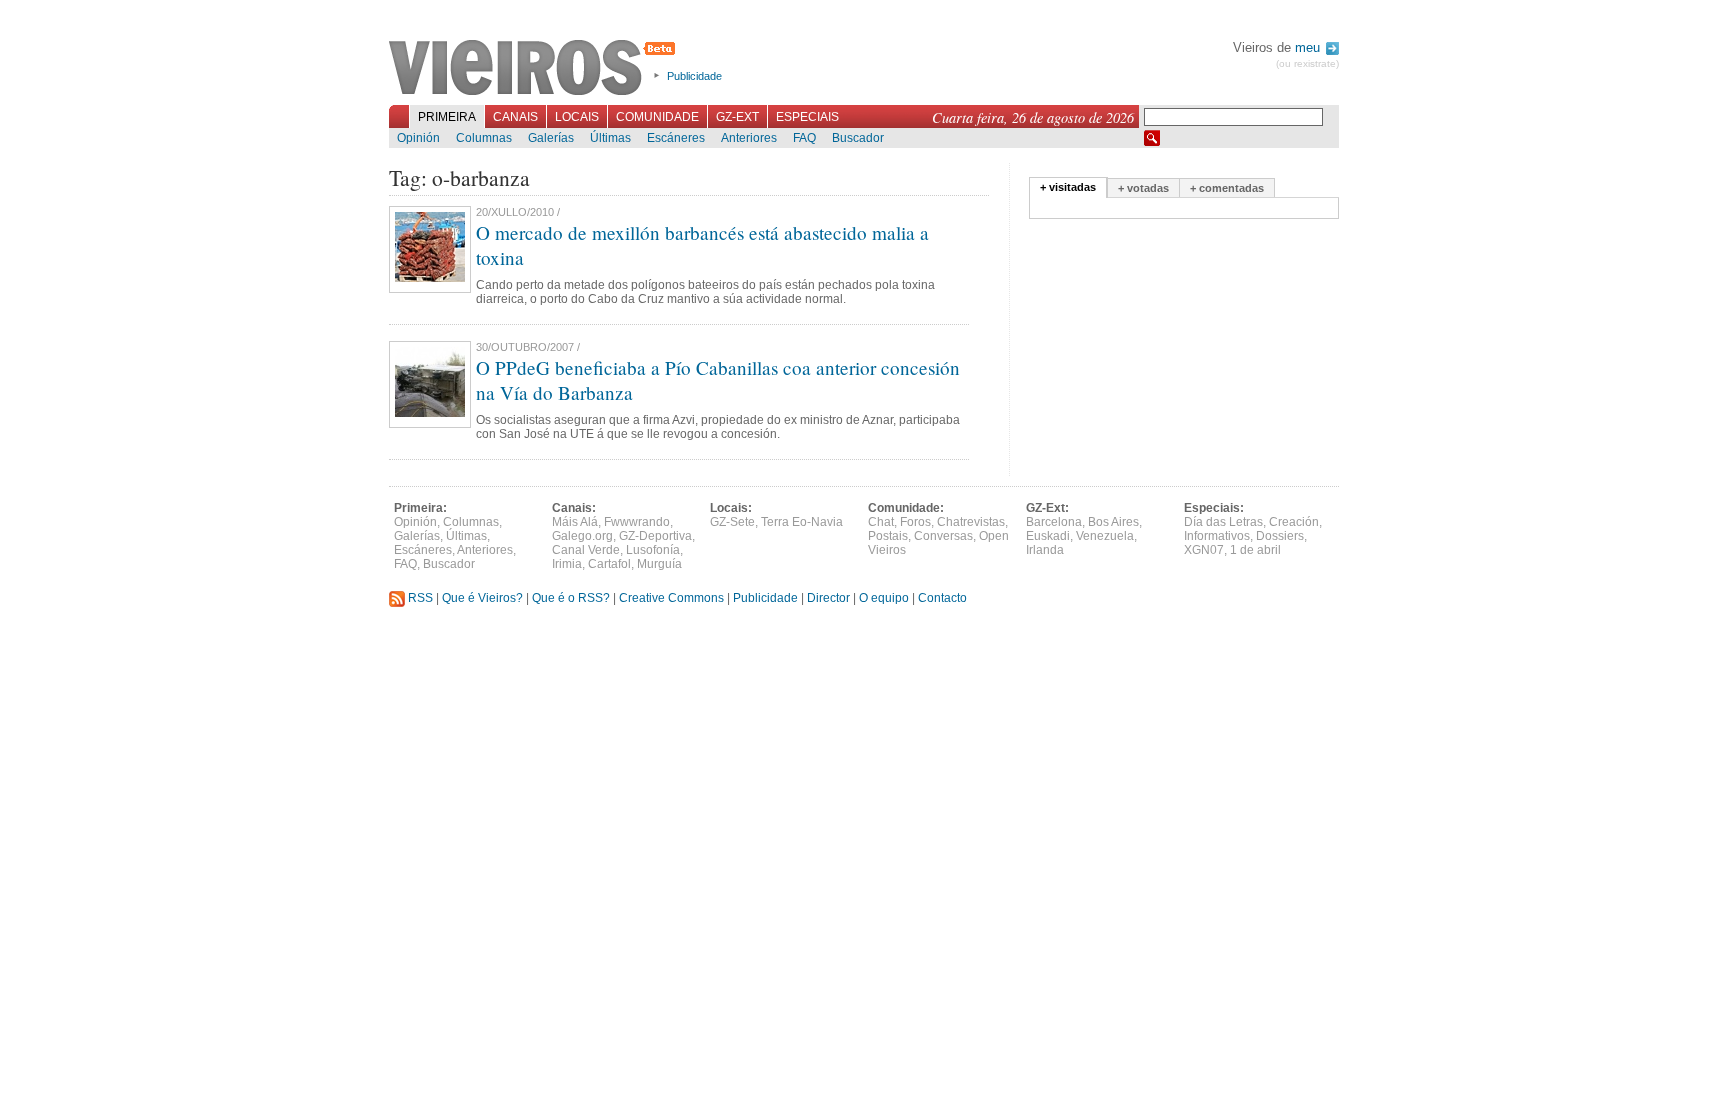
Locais (577, 117)
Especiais (807, 117)
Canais (515, 117)
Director (828, 598)
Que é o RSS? (571, 598)
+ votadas (1143, 188)
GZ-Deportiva (655, 536)
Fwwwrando (637, 522)
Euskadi (1048, 536)
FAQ (804, 138)
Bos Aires (1113, 522)
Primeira (447, 117)
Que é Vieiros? (482, 598)
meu (1309, 47)
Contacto (942, 598)
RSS (419, 598)
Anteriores (749, 138)
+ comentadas (1227, 188)
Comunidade (657, 117)
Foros (915, 522)
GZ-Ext (737, 117)
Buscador (858, 138)
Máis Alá (575, 522)
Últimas (610, 138)
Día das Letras (1223, 522)
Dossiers (1280, 536)
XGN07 (1204, 550)
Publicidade (694, 76)
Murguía (659, 564)
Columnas (484, 138)
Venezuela (1105, 536)
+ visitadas (1068, 187)
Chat (881, 522)
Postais (888, 536)
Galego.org (582, 536)
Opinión (418, 138)
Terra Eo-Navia (802, 522)
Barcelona (1054, 522)
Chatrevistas (971, 522)
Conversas (943, 536)
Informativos (1217, 536)
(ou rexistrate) (1307, 63)
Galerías (551, 138)
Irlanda (1045, 550)
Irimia (567, 564)
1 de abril (1255, 550)
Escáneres (676, 138)
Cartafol (609, 564)
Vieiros (535, 69)
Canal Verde (586, 550)
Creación (1294, 522)
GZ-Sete (732, 522)
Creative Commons (671, 598)
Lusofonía (653, 550)
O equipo (884, 598)
